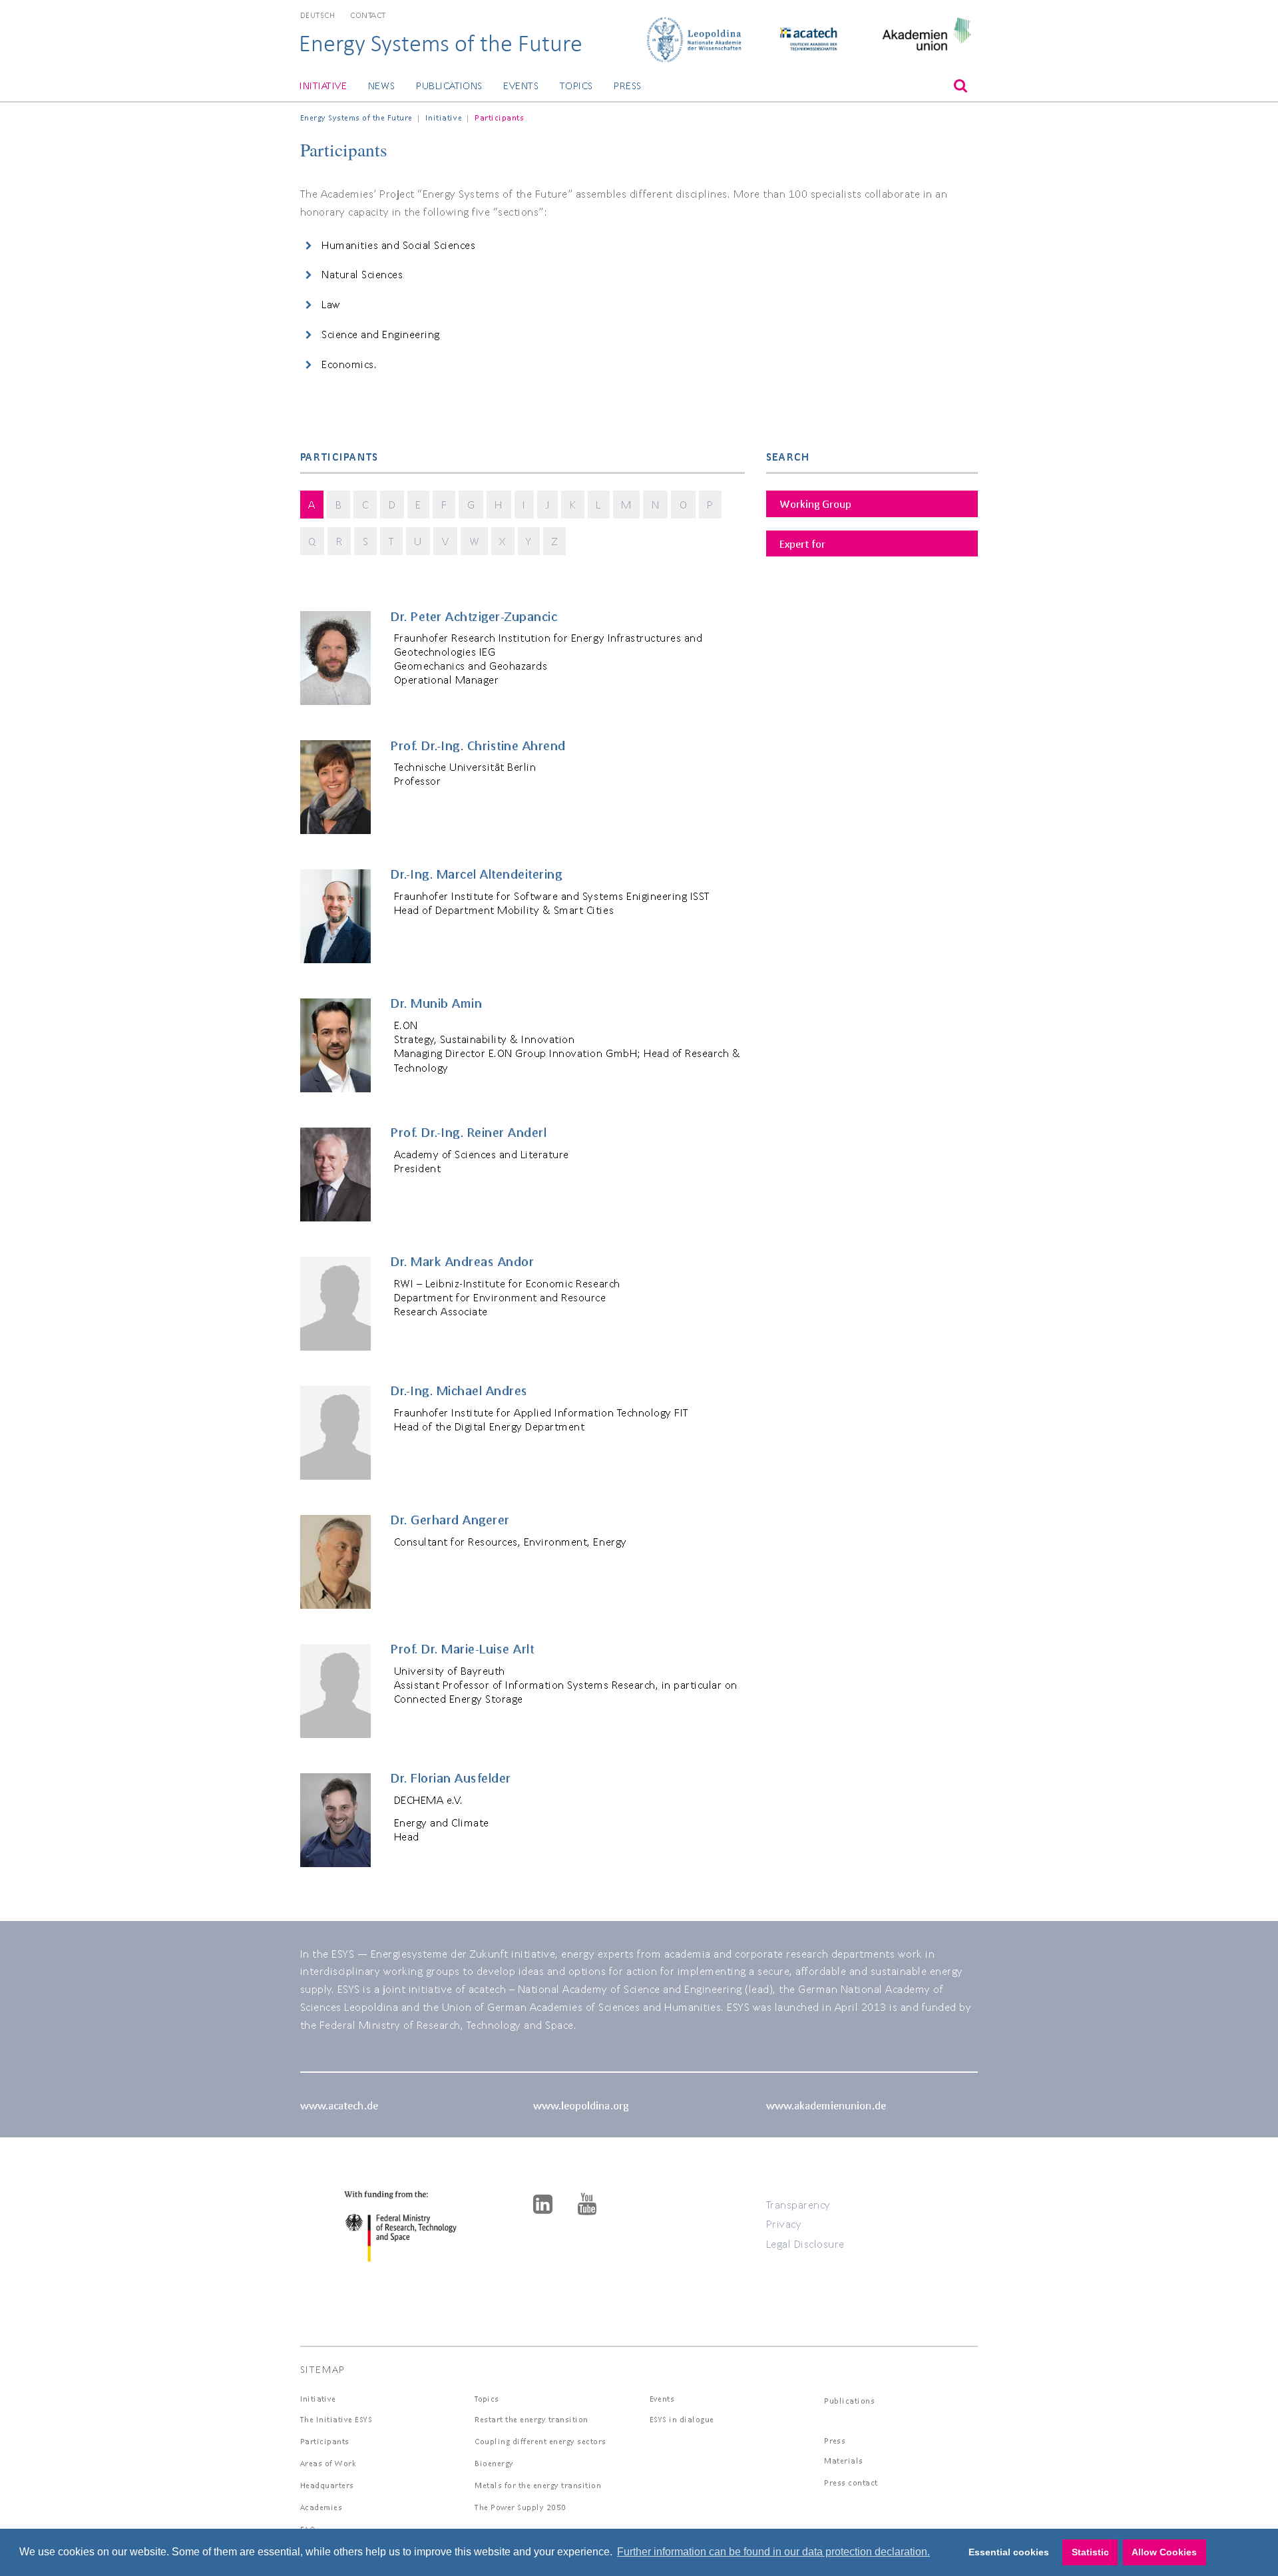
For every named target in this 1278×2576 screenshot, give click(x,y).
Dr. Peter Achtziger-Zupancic (474, 616)
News (382, 86)
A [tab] (312, 504)
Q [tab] (312, 541)
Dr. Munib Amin (436, 1003)
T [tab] (392, 541)
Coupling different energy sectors (540, 2441)
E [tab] (418, 504)
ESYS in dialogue (682, 2419)
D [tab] (392, 504)
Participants (325, 2441)
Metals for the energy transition (538, 2485)
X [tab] (503, 541)
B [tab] (339, 504)
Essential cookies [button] (1009, 2552)
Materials (844, 2461)
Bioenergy (494, 2463)
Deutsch (318, 15)
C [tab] (365, 504)
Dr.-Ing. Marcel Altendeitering (476, 874)
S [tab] (366, 541)
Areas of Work (328, 2463)
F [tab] (444, 504)
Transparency (798, 2204)
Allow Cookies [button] (1164, 2552)
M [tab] (626, 504)
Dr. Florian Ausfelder (451, 1778)
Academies (321, 2507)
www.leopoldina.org (581, 2105)
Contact (368, 15)
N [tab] (656, 504)
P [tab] (710, 504)
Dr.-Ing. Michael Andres (459, 1391)
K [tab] (573, 504)
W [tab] (475, 541)
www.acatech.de (339, 2105)
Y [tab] (529, 541)
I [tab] (524, 504)
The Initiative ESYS (336, 2419)
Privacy (784, 2224)
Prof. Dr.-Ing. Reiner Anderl (469, 1132)
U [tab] (418, 541)
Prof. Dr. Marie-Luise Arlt (462, 1649)
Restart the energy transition (532, 2419)
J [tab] (548, 504)
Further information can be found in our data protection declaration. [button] (773, 2552)
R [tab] (339, 541)
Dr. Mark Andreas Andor (462, 1261)
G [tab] (471, 504)
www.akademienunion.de (826, 2105)
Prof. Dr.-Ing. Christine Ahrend (478, 746)
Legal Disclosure (805, 2244)
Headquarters (327, 2485)
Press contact (851, 2482)
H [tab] (499, 504)
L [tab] (598, 504)
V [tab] (446, 541)
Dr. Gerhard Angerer (450, 1520)
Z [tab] (555, 541)
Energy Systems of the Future (441, 43)
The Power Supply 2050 (521, 2507)
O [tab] (684, 504)
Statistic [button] (1090, 2552)
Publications (449, 86)
